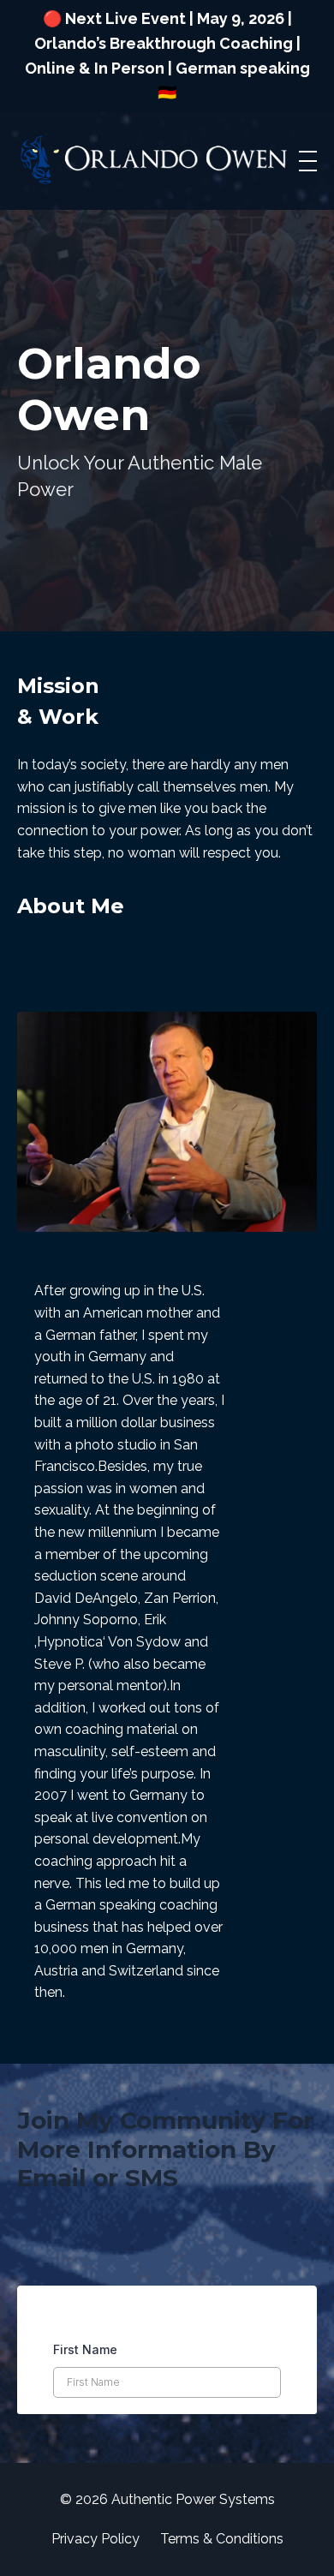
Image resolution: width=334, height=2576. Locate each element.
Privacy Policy (95, 2539)
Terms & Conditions (222, 2539)
